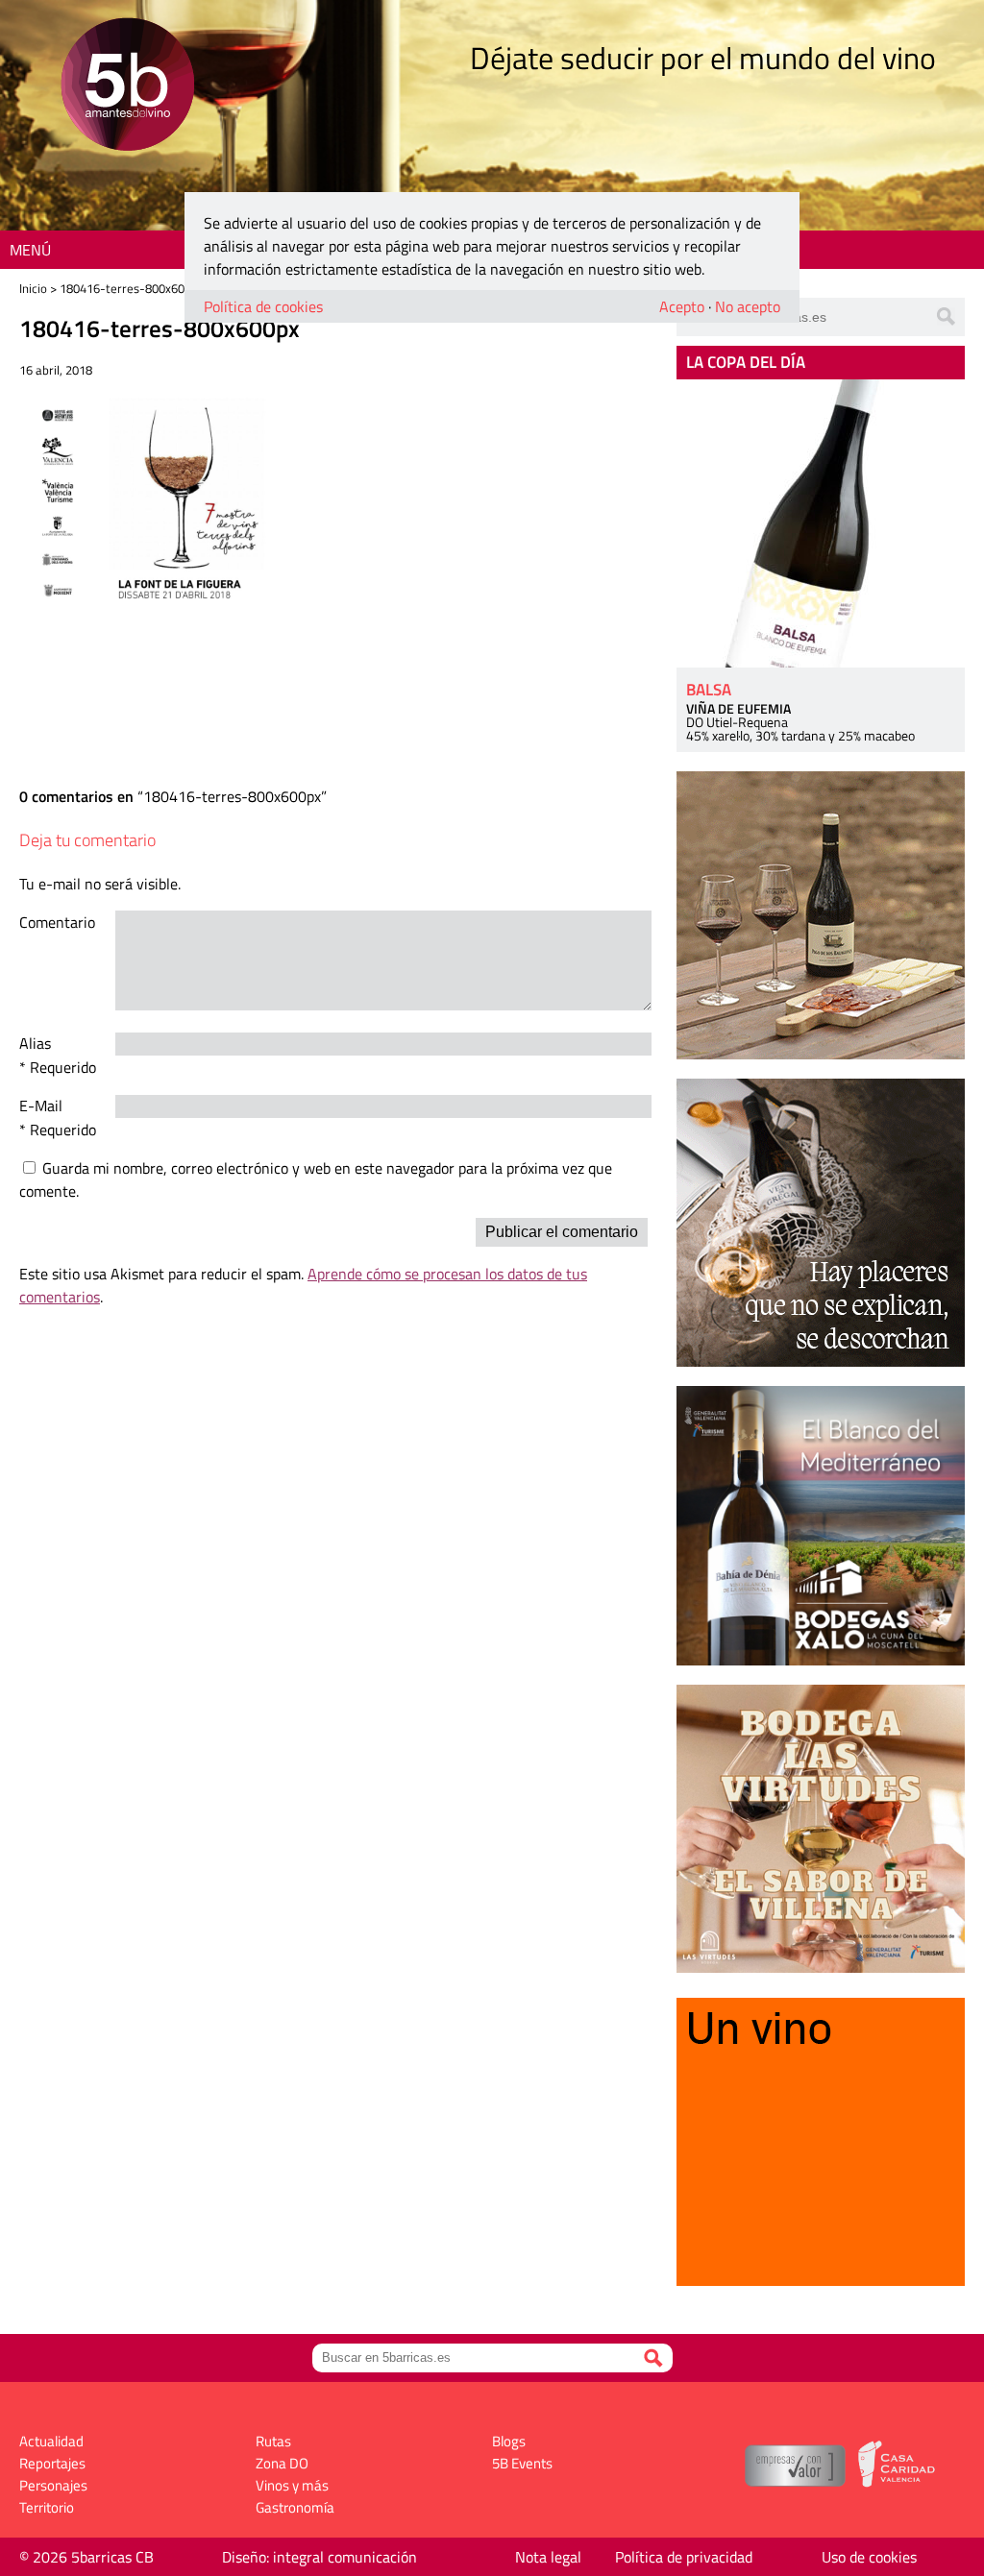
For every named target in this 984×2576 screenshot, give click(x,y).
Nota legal (548, 2557)
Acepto (682, 306)
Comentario (57, 922)
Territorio (47, 2507)
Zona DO (282, 2463)
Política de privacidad (684, 2557)
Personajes (53, 2485)
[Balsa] (821, 523)
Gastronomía (295, 2507)
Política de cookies (263, 306)
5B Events (522, 2463)
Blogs (509, 2441)
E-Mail (41, 1106)
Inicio (33, 288)
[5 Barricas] (127, 87)
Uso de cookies (869, 2557)
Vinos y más (292, 2485)
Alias (35, 1043)
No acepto (748, 306)
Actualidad (51, 2441)
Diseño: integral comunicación (320, 2557)
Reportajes (52, 2463)
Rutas (273, 2441)
